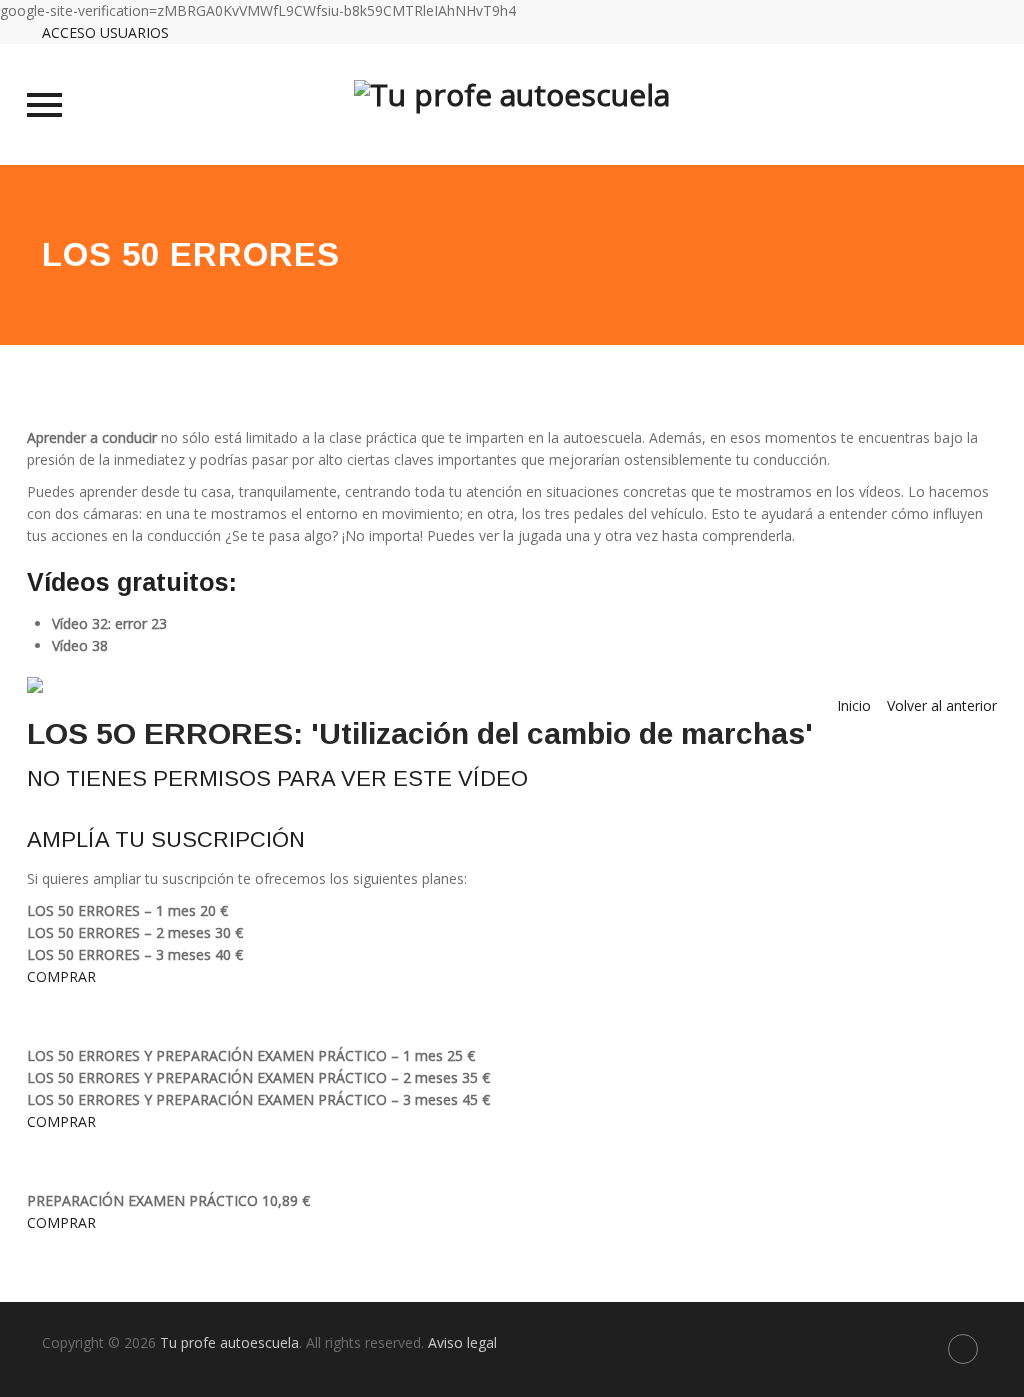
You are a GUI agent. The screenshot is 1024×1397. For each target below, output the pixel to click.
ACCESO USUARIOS (105, 32)
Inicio (854, 705)
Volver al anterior (942, 705)
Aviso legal (462, 1342)
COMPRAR (61, 976)
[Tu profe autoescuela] (512, 104)
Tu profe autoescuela (229, 1342)
